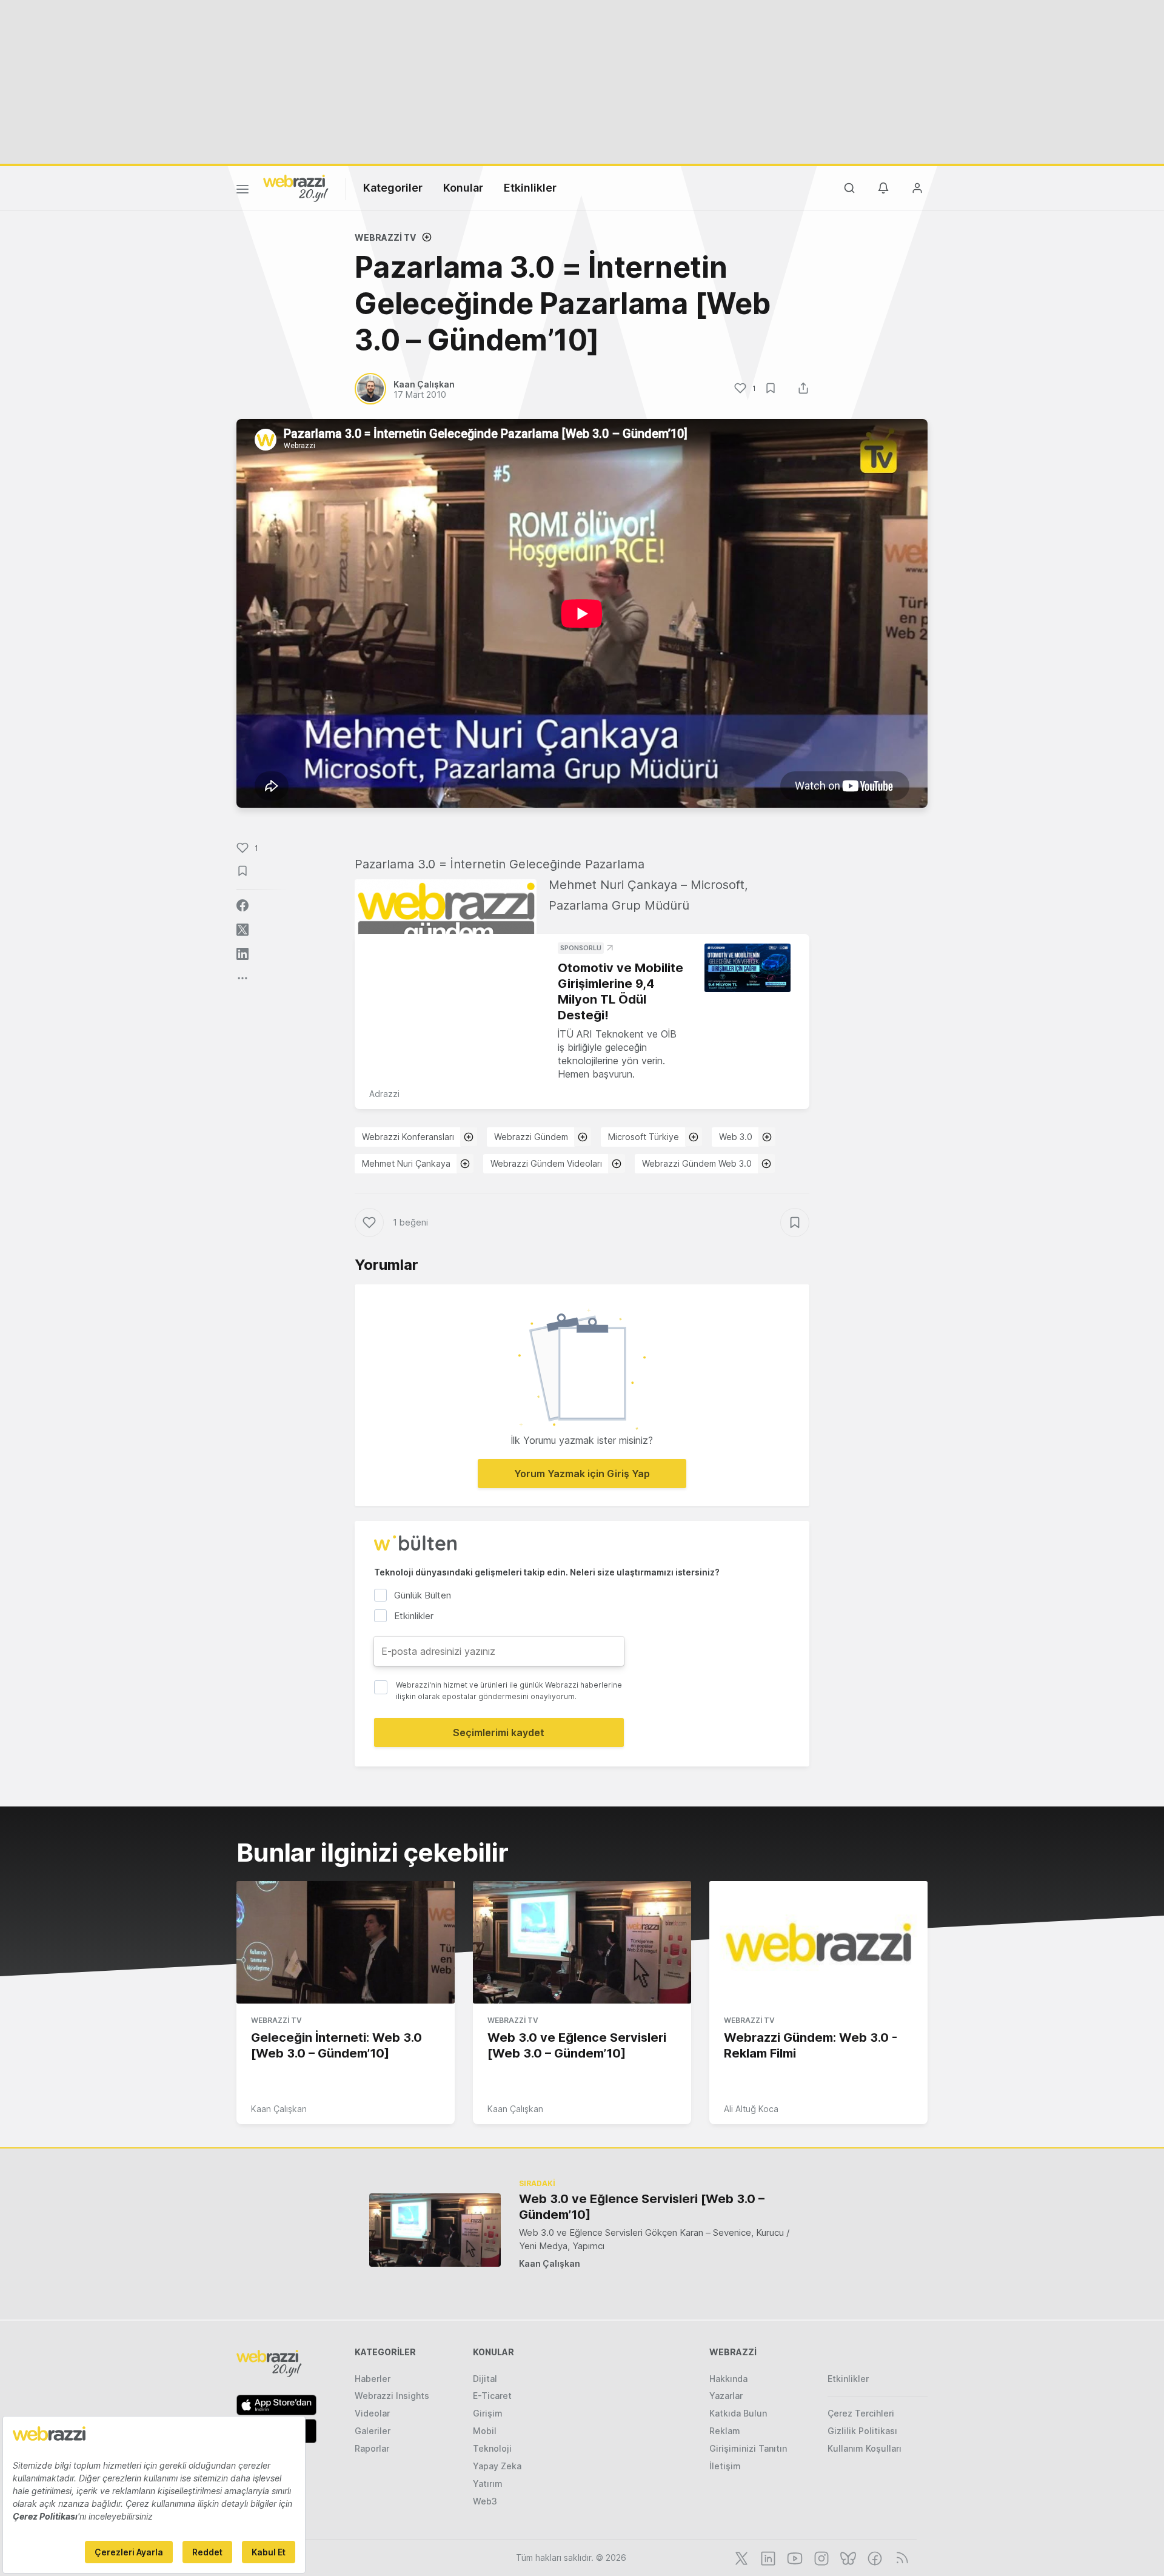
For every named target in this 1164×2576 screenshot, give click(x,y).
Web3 (485, 2501)
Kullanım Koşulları (865, 2448)
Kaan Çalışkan (279, 2109)
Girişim (488, 2413)
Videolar (372, 2413)
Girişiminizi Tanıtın (748, 2448)
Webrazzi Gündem (531, 1137)
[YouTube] (794, 2557)
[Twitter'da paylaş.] (242, 930)
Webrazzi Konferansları (408, 1137)
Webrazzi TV (385, 237)
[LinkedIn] (767, 2557)
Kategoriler (393, 188)
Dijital (485, 2379)
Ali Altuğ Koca (751, 2109)
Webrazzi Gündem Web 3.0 (697, 1163)
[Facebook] (874, 2557)
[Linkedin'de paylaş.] (242, 954)
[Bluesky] (847, 2557)
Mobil (485, 2431)
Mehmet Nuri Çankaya (406, 1163)
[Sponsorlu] (748, 968)
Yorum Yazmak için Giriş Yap (582, 1474)
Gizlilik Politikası (862, 2431)
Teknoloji (492, 2448)
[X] (740, 2557)
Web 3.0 (736, 1137)
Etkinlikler (530, 188)
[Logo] (296, 187)
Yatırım (488, 2484)
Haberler (373, 2379)
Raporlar (372, 2448)
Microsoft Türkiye (644, 1137)
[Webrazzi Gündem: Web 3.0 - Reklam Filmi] (818, 1942)
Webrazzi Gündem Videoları (546, 1163)
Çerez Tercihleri (861, 2413)
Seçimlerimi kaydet (499, 1732)
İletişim (725, 2466)
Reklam (725, 2431)
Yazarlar (726, 2396)
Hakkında (728, 2379)
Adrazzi (384, 1094)
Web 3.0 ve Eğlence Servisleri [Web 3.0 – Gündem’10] (642, 2207)
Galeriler (373, 2431)
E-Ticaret (492, 2396)
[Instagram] (820, 2557)
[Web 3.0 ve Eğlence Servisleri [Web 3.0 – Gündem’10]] (582, 1942)
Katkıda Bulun (738, 2413)
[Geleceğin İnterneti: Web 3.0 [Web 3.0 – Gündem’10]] (346, 1942)
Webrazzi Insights (392, 2396)
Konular (463, 188)
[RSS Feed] (900, 2557)
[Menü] (242, 191)
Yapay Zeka (497, 2466)
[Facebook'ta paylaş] (242, 905)
